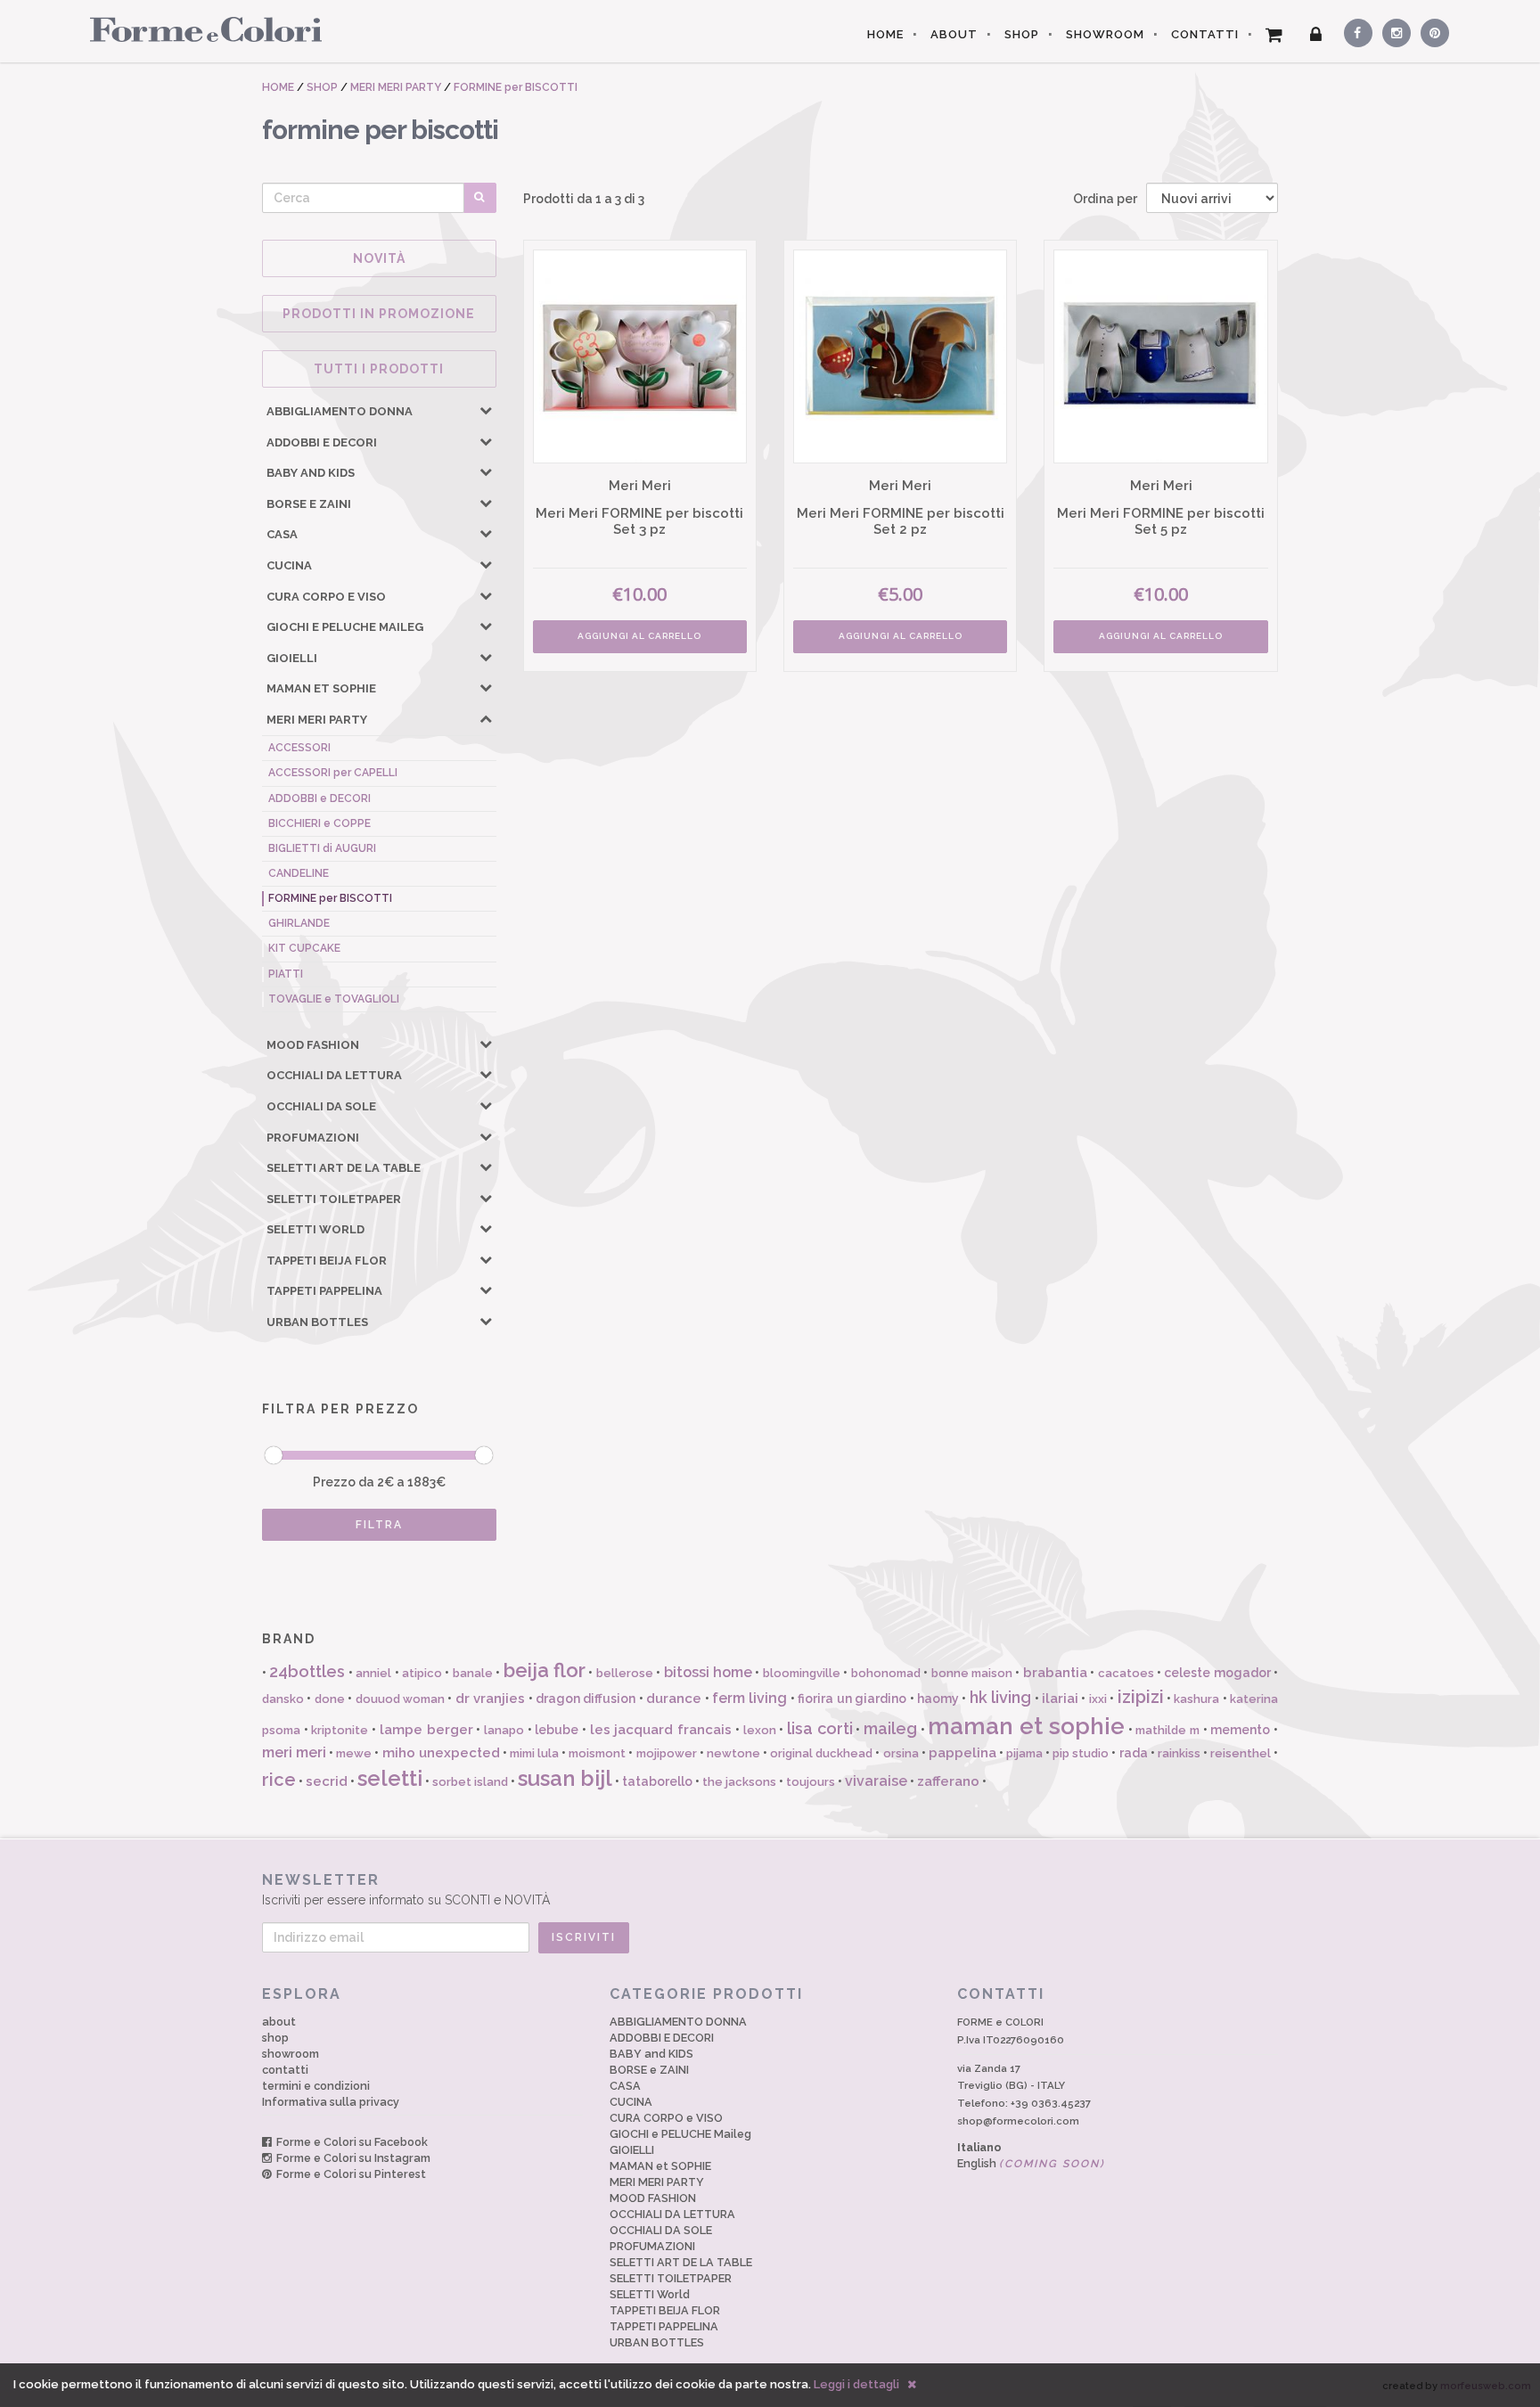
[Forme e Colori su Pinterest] (1431, 30)
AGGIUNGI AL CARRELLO (639, 636)
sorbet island (470, 1782)
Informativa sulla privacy (331, 2102)
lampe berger (426, 1730)
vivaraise (876, 1781)
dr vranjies (490, 1699)
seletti (390, 1778)
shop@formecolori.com (1018, 2121)
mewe (354, 1753)
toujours (811, 1782)
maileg (890, 1728)
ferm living (750, 1698)
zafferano (948, 1781)
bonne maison (972, 1673)
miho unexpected (441, 1753)
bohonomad (886, 1673)
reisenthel (1241, 1753)
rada (1134, 1753)
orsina (901, 1753)
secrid (327, 1781)
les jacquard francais (661, 1730)
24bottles (307, 1671)
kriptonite (340, 1730)
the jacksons (739, 1782)
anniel (373, 1673)
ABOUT (954, 34)
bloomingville (802, 1673)
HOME (885, 34)
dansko (283, 1699)
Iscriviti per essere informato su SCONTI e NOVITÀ (406, 1889)
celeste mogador (1217, 1673)
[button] (486, 410)
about (279, 2022)
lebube (557, 1730)
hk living (1000, 1697)
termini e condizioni (316, 2086)
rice (279, 1780)
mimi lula (534, 1753)
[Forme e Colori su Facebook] (1355, 30)
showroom (291, 2054)
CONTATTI (1205, 34)
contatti (285, 2070)
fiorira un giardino (852, 1699)
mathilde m (1167, 1730)
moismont (597, 1753)
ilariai (1060, 1699)
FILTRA (379, 1525)
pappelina (962, 1753)
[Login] (1316, 35)
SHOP (1022, 34)
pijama (1024, 1753)
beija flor (545, 1670)
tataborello (657, 1781)
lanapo (504, 1730)
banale (473, 1673)
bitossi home (708, 1672)
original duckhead (821, 1753)
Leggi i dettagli (856, 2384)
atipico (422, 1673)
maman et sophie (1026, 1726)
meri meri (294, 1752)
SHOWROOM (1105, 34)
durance (674, 1699)
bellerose (625, 1673)
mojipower (667, 1753)
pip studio (1081, 1753)
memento (1240, 1730)
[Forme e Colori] (199, 29)
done (330, 1699)
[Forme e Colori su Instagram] (1393, 30)
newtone (733, 1753)
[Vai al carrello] (1274, 35)
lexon (760, 1730)
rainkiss (1179, 1753)
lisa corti (820, 1728)
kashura (1196, 1699)
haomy (938, 1699)
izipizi (1141, 1697)
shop (275, 2038)
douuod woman (400, 1699)
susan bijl (565, 1778)
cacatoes (1126, 1673)
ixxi (1098, 1699)
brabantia (1055, 1673)
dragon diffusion (586, 1699)
